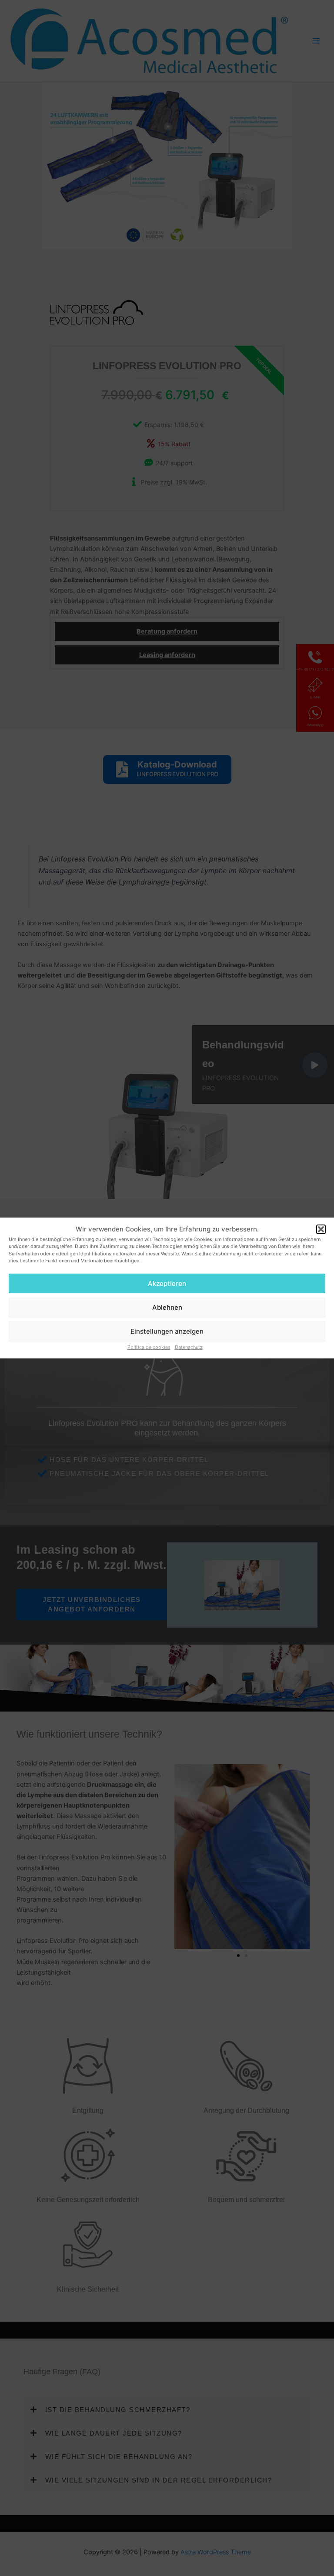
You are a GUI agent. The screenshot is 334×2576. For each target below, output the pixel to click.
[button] (321, 1229)
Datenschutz (189, 1347)
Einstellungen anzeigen (167, 1331)
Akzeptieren (167, 1283)
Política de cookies (149, 1347)
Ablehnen (167, 1307)
